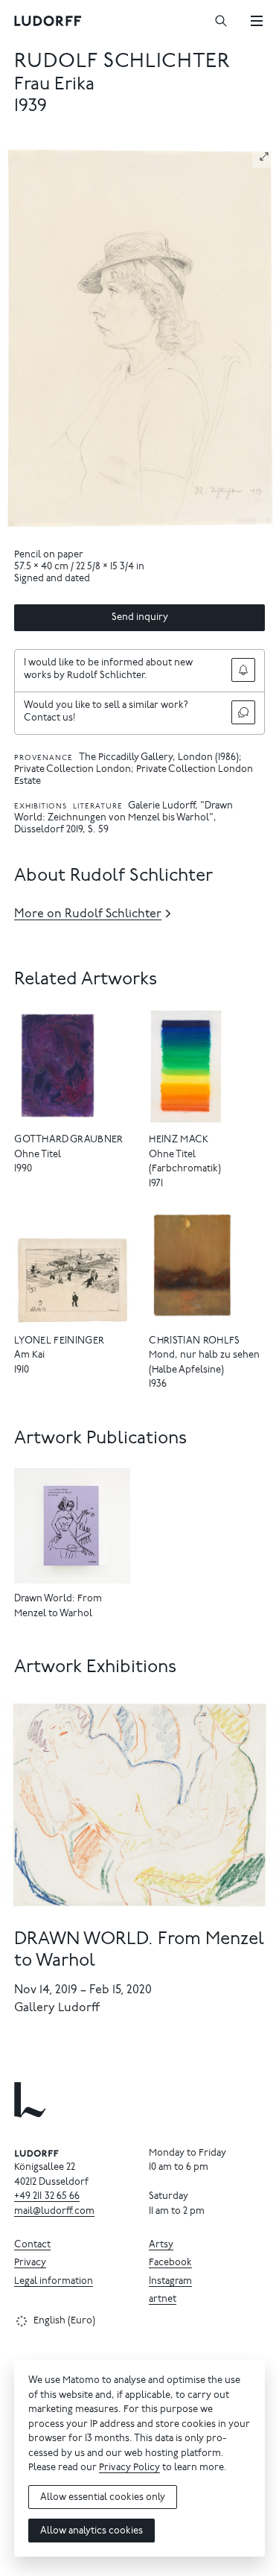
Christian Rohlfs (194, 1342)
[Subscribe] (243, 670)
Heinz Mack (179, 1140)
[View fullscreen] (264, 156)
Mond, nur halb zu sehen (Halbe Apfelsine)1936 (204, 1370)
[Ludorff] (48, 21)
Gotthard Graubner (69, 1140)
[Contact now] (243, 712)
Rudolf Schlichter (122, 62)
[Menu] (257, 21)
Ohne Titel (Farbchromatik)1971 (185, 1170)
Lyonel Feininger (59, 1342)
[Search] (221, 21)
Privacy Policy (129, 2468)
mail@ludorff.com (54, 2212)
